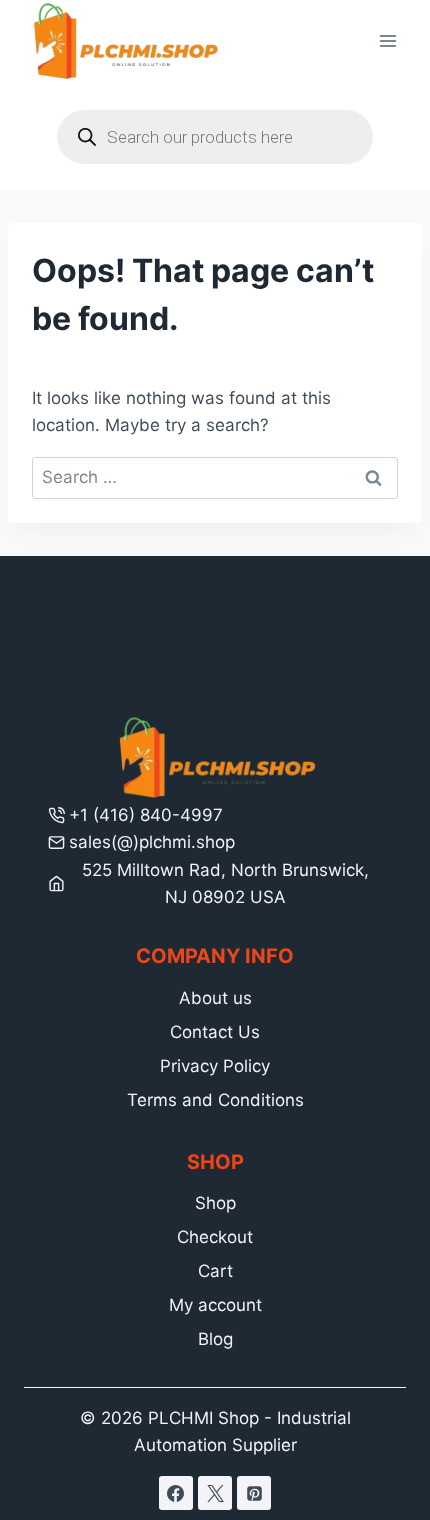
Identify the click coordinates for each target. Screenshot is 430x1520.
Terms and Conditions (215, 1100)
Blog (215, 1339)
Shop (215, 1203)
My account (215, 1305)
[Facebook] (176, 1493)
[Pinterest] (254, 1493)
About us (215, 998)
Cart (215, 1271)
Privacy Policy (215, 1066)
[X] (215, 1493)
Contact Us (215, 1032)
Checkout (215, 1237)
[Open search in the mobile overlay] (215, 137)
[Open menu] (387, 41)
